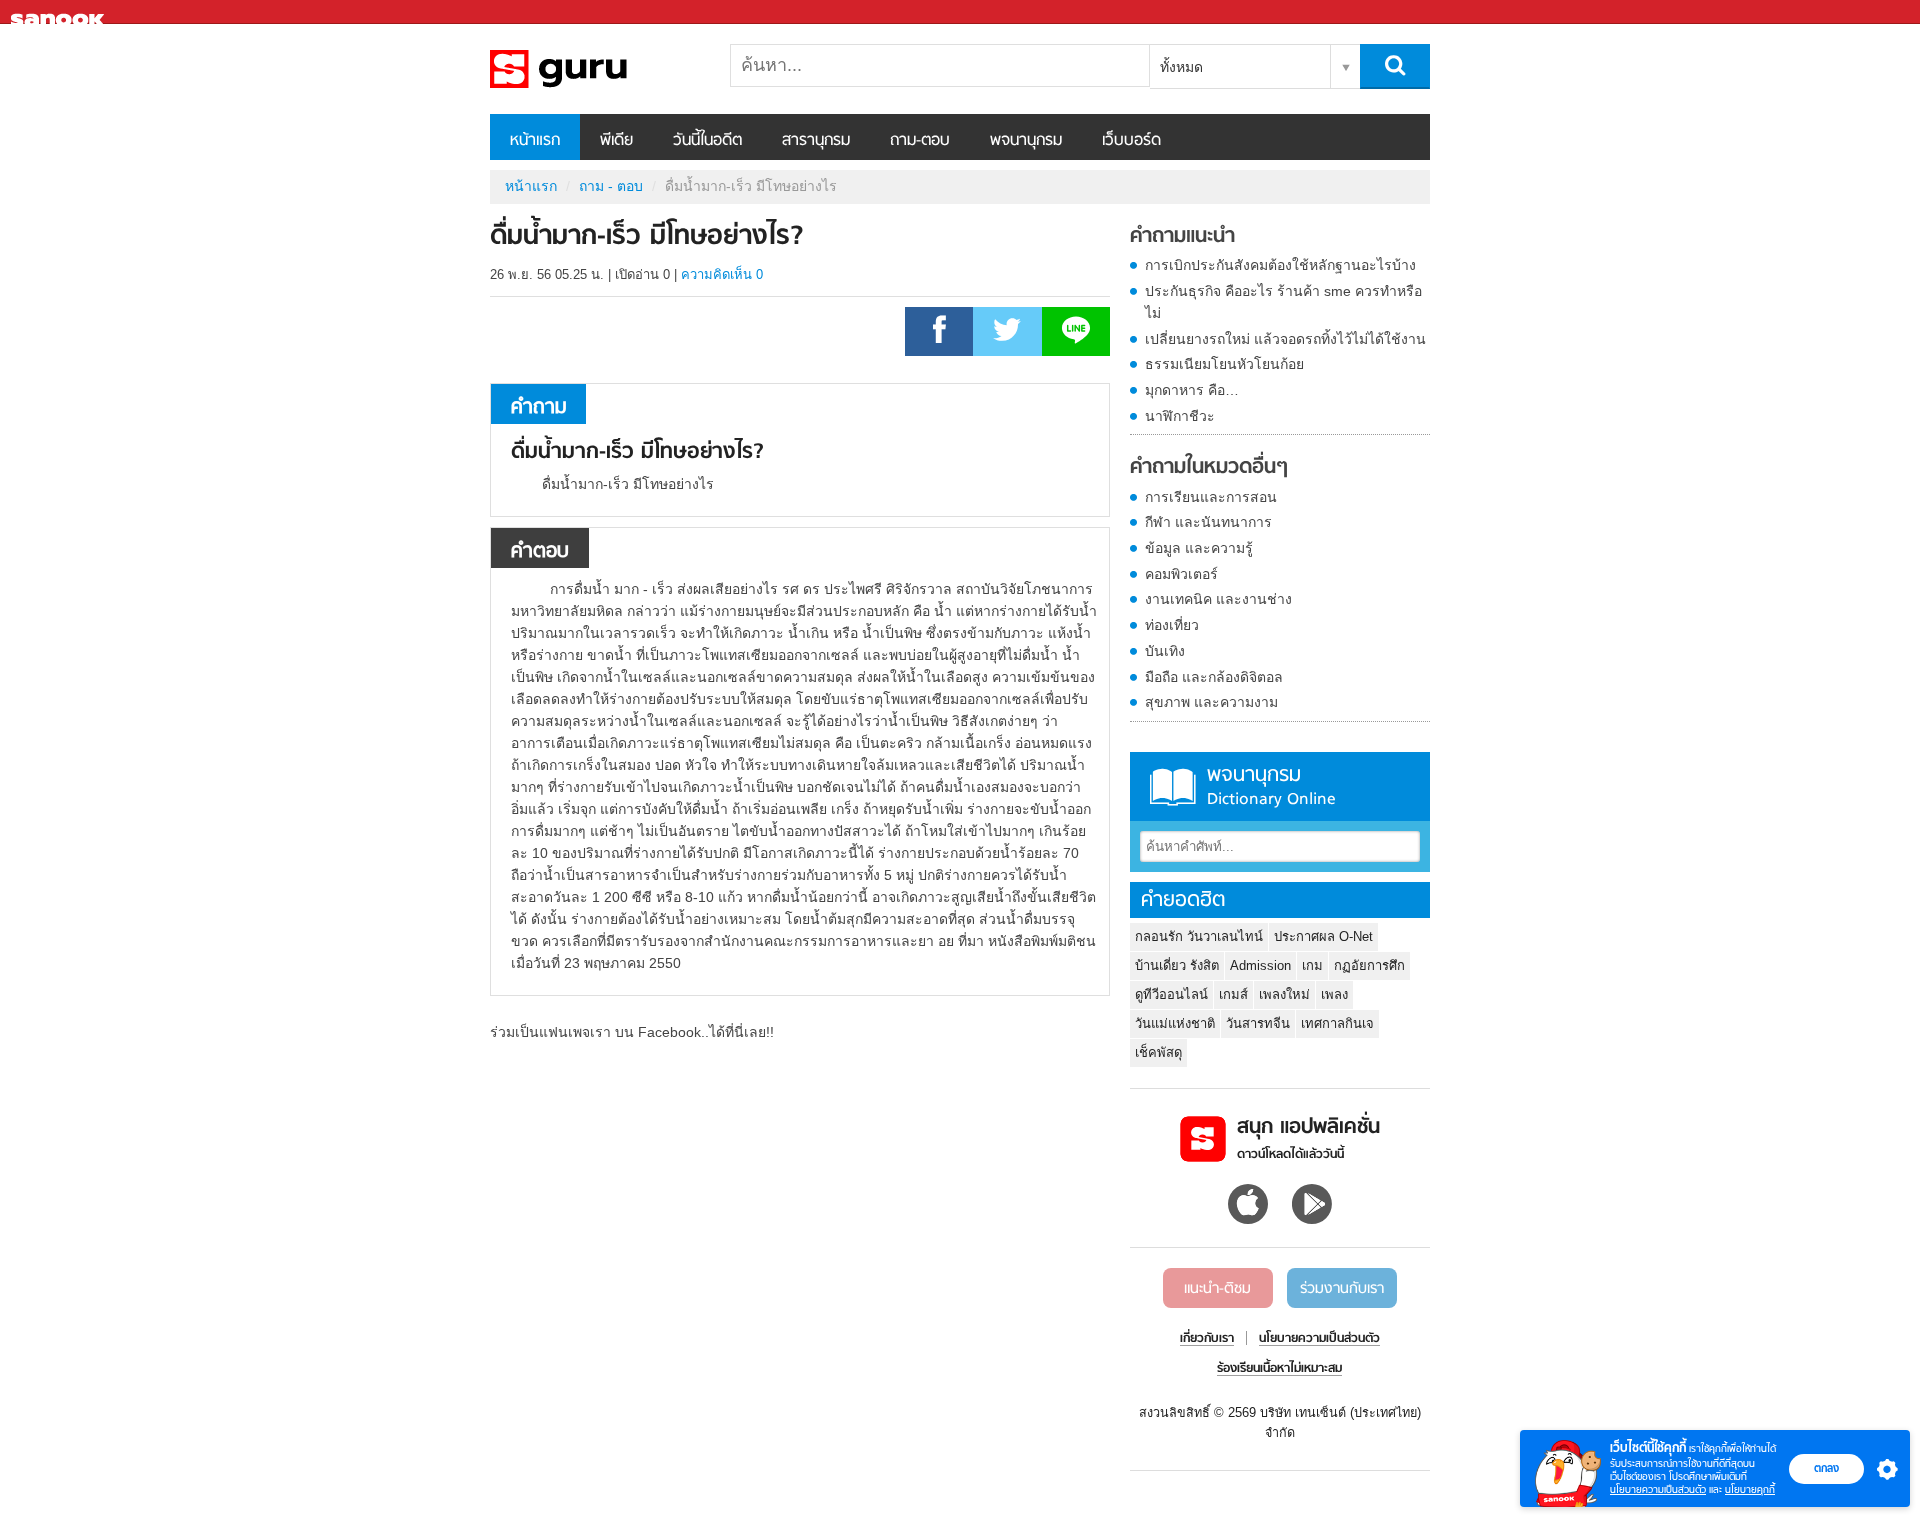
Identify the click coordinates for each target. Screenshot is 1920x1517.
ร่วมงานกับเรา (1342, 1289)
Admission (1260, 965)
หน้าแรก (535, 141)
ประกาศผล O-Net (1323, 936)
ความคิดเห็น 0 (722, 274)
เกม (1312, 965)
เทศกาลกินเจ (1337, 1023)
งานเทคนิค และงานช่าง (1218, 599)
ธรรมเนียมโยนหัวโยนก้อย (1224, 364)
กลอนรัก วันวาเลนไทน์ (1199, 936)
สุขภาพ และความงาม (1211, 702)
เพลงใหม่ (1284, 994)
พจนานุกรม (1026, 141)
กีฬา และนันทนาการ (1208, 522)
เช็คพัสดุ (1158, 1052)
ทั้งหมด (1181, 67)
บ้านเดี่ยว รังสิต (1177, 965)
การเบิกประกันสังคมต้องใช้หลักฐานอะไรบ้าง (1280, 265)
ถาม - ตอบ (611, 186)
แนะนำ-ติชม (1217, 1289)
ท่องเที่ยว (1172, 625)
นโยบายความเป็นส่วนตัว (1658, 1489)
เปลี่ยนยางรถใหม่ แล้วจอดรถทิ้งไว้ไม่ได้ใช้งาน (1285, 339)
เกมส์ (1233, 994)
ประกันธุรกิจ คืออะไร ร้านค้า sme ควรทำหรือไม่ (1283, 302)
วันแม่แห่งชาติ (1175, 1023)
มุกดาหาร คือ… (1192, 390)
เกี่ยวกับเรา (1207, 1339)
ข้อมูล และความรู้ (1199, 548)
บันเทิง (1165, 651)
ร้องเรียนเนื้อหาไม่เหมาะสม (1279, 1369)
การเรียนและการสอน (1211, 497)
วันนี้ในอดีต (707, 141)
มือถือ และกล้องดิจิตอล (1214, 677)
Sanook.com (60, 12)
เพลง (1334, 994)
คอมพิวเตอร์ (1181, 574)
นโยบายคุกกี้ (1750, 1489)
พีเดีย (616, 141)
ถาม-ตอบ (920, 141)
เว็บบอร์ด (1131, 141)
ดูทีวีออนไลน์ (1171, 994)
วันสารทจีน (1258, 1023)
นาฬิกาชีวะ (1180, 416)
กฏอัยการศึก (1369, 965)
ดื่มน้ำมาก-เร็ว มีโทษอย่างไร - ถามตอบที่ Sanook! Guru (595, 69)
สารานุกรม (816, 141)
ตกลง (1826, 1468)
